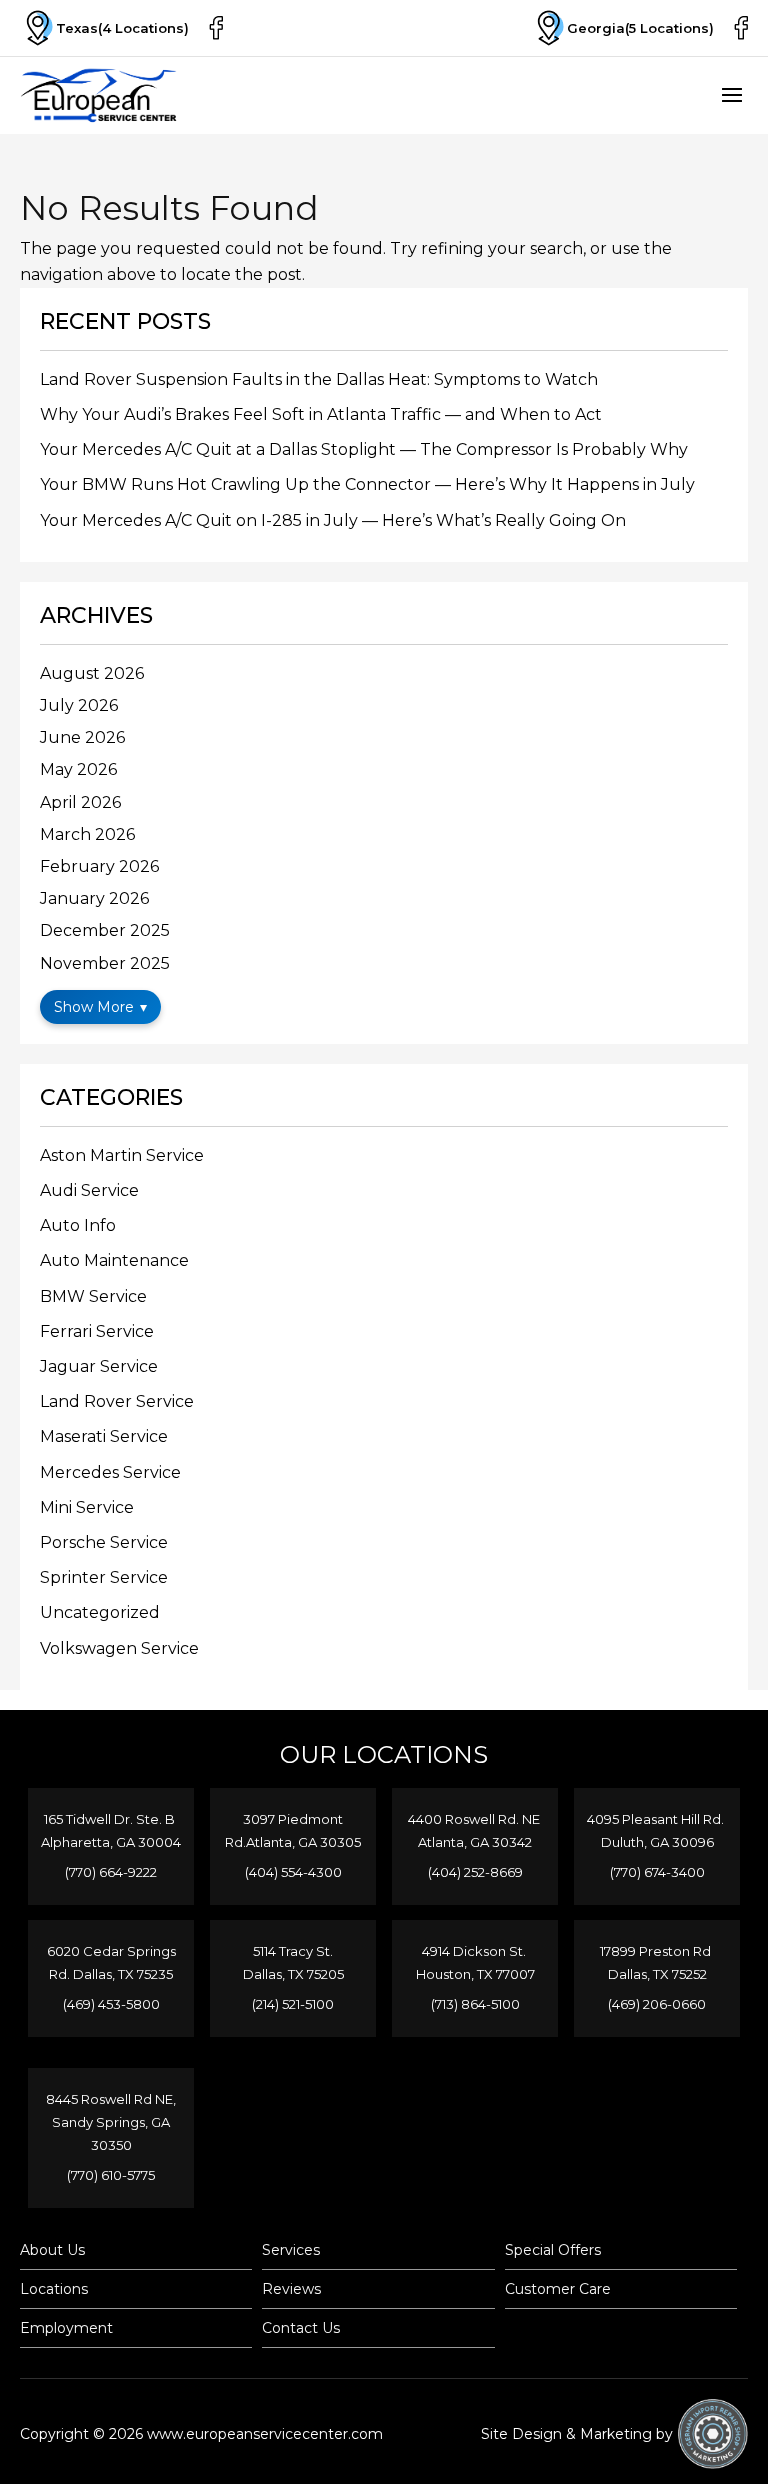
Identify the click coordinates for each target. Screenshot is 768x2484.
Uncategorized (100, 1612)
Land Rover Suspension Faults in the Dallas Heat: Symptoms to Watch (319, 379)
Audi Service (89, 1190)
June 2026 (82, 737)
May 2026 (78, 769)
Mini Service (87, 1507)
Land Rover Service (117, 1401)
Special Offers (553, 2250)
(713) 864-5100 (475, 2004)
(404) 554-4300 (293, 1872)
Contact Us (301, 2328)
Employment (66, 2328)
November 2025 (105, 963)
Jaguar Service (99, 1366)
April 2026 (80, 802)
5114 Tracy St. (293, 1951)
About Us (52, 2250)
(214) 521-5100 (293, 2004)
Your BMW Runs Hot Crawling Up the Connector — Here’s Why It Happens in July (367, 484)
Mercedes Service (110, 1472)
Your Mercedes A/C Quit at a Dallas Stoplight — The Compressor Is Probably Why (364, 449)
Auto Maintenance (114, 1260)
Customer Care (558, 2289)
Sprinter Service (104, 1577)
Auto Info (78, 1225)
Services (291, 2250)
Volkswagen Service (119, 1648)
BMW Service (93, 1296)
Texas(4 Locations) (122, 28)
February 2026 (99, 866)
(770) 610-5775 (111, 2175)
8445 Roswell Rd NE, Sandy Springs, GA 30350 (111, 2122)
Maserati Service (104, 1436)
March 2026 (87, 834)
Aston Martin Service (122, 1155)
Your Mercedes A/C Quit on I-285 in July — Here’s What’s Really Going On (333, 520)
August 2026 (92, 673)
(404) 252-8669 (475, 1872)
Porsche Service (104, 1542)
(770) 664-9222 (111, 1872)
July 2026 (79, 705)
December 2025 (105, 930)
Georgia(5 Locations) (640, 28)
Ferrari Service (97, 1331)
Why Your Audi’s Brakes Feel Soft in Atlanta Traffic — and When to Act (321, 414)
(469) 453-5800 (111, 2004)
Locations (54, 2289)
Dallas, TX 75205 (293, 1974)
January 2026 (94, 898)
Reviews (291, 2289)
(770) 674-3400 (657, 1872)
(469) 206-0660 (657, 2004)
